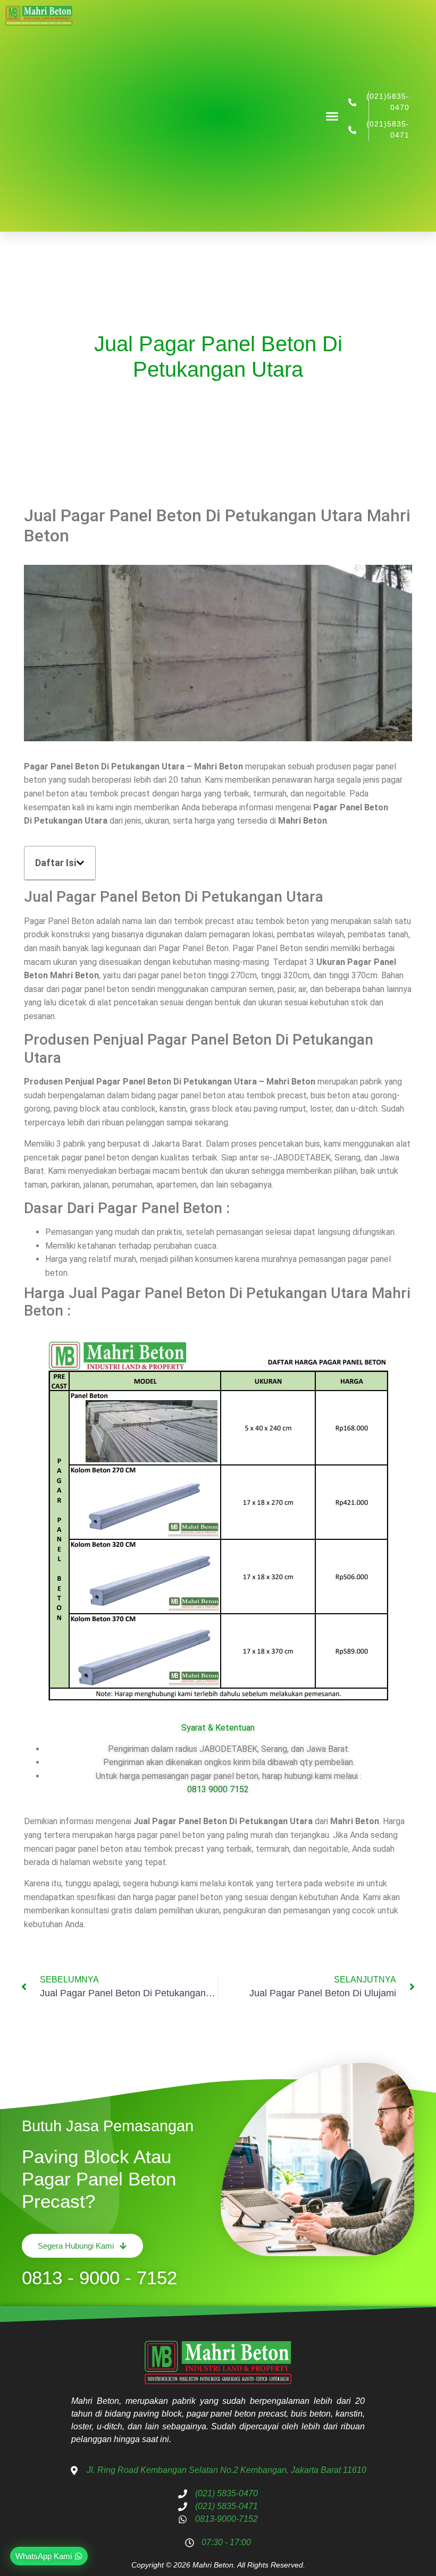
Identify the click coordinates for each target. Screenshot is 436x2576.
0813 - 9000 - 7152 (99, 2278)
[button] (332, 116)
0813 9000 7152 (218, 1789)
